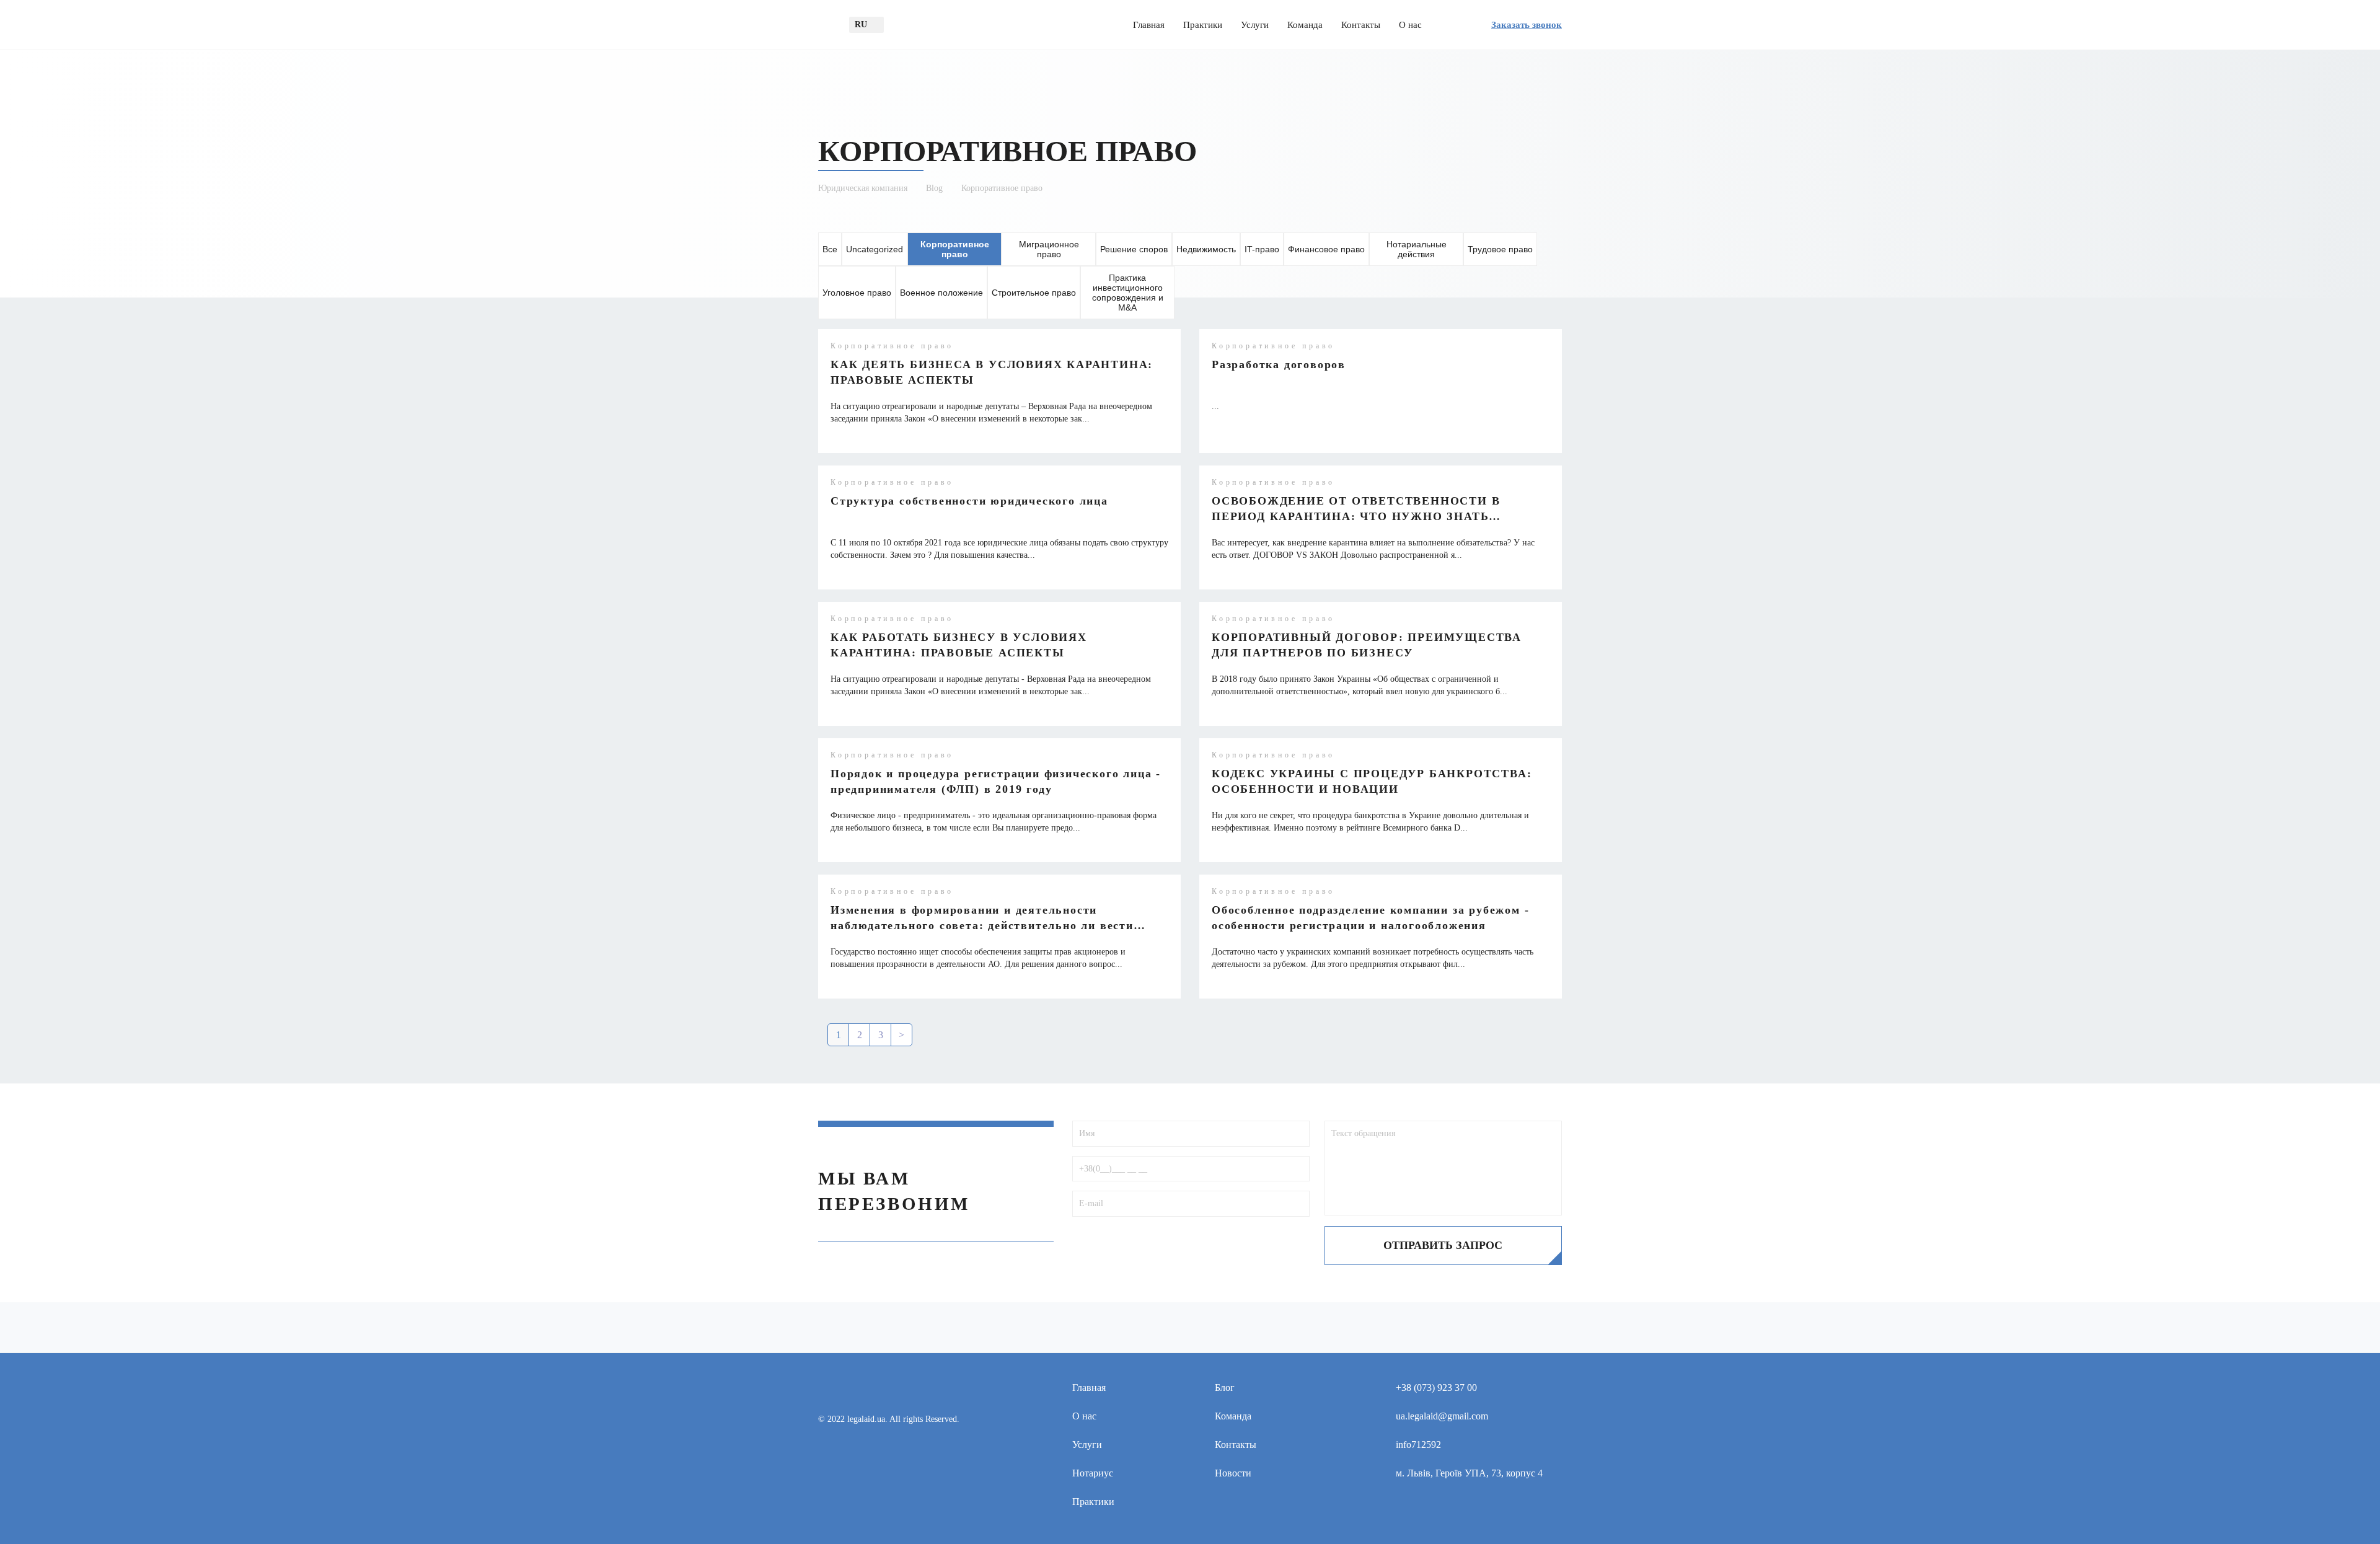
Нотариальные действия (1417, 249)
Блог (1225, 1387)
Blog (934, 188)
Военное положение (941, 293)
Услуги (1255, 25)
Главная (1149, 25)
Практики (1203, 25)
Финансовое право (1326, 249)
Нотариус (1093, 1473)
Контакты (1361, 25)
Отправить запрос (1443, 1245)
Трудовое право (1500, 249)
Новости (1233, 1473)
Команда (1305, 25)
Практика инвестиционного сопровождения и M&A (1128, 293)
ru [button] (861, 24)
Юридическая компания (863, 188)
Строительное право (1034, 293)
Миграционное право (1049, 249)
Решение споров (1134, 249)
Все (830, 249)
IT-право (1262, 249)
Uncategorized (875, 249)
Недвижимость (1206, 249)
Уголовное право (857, 293)
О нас (1410, 25)
